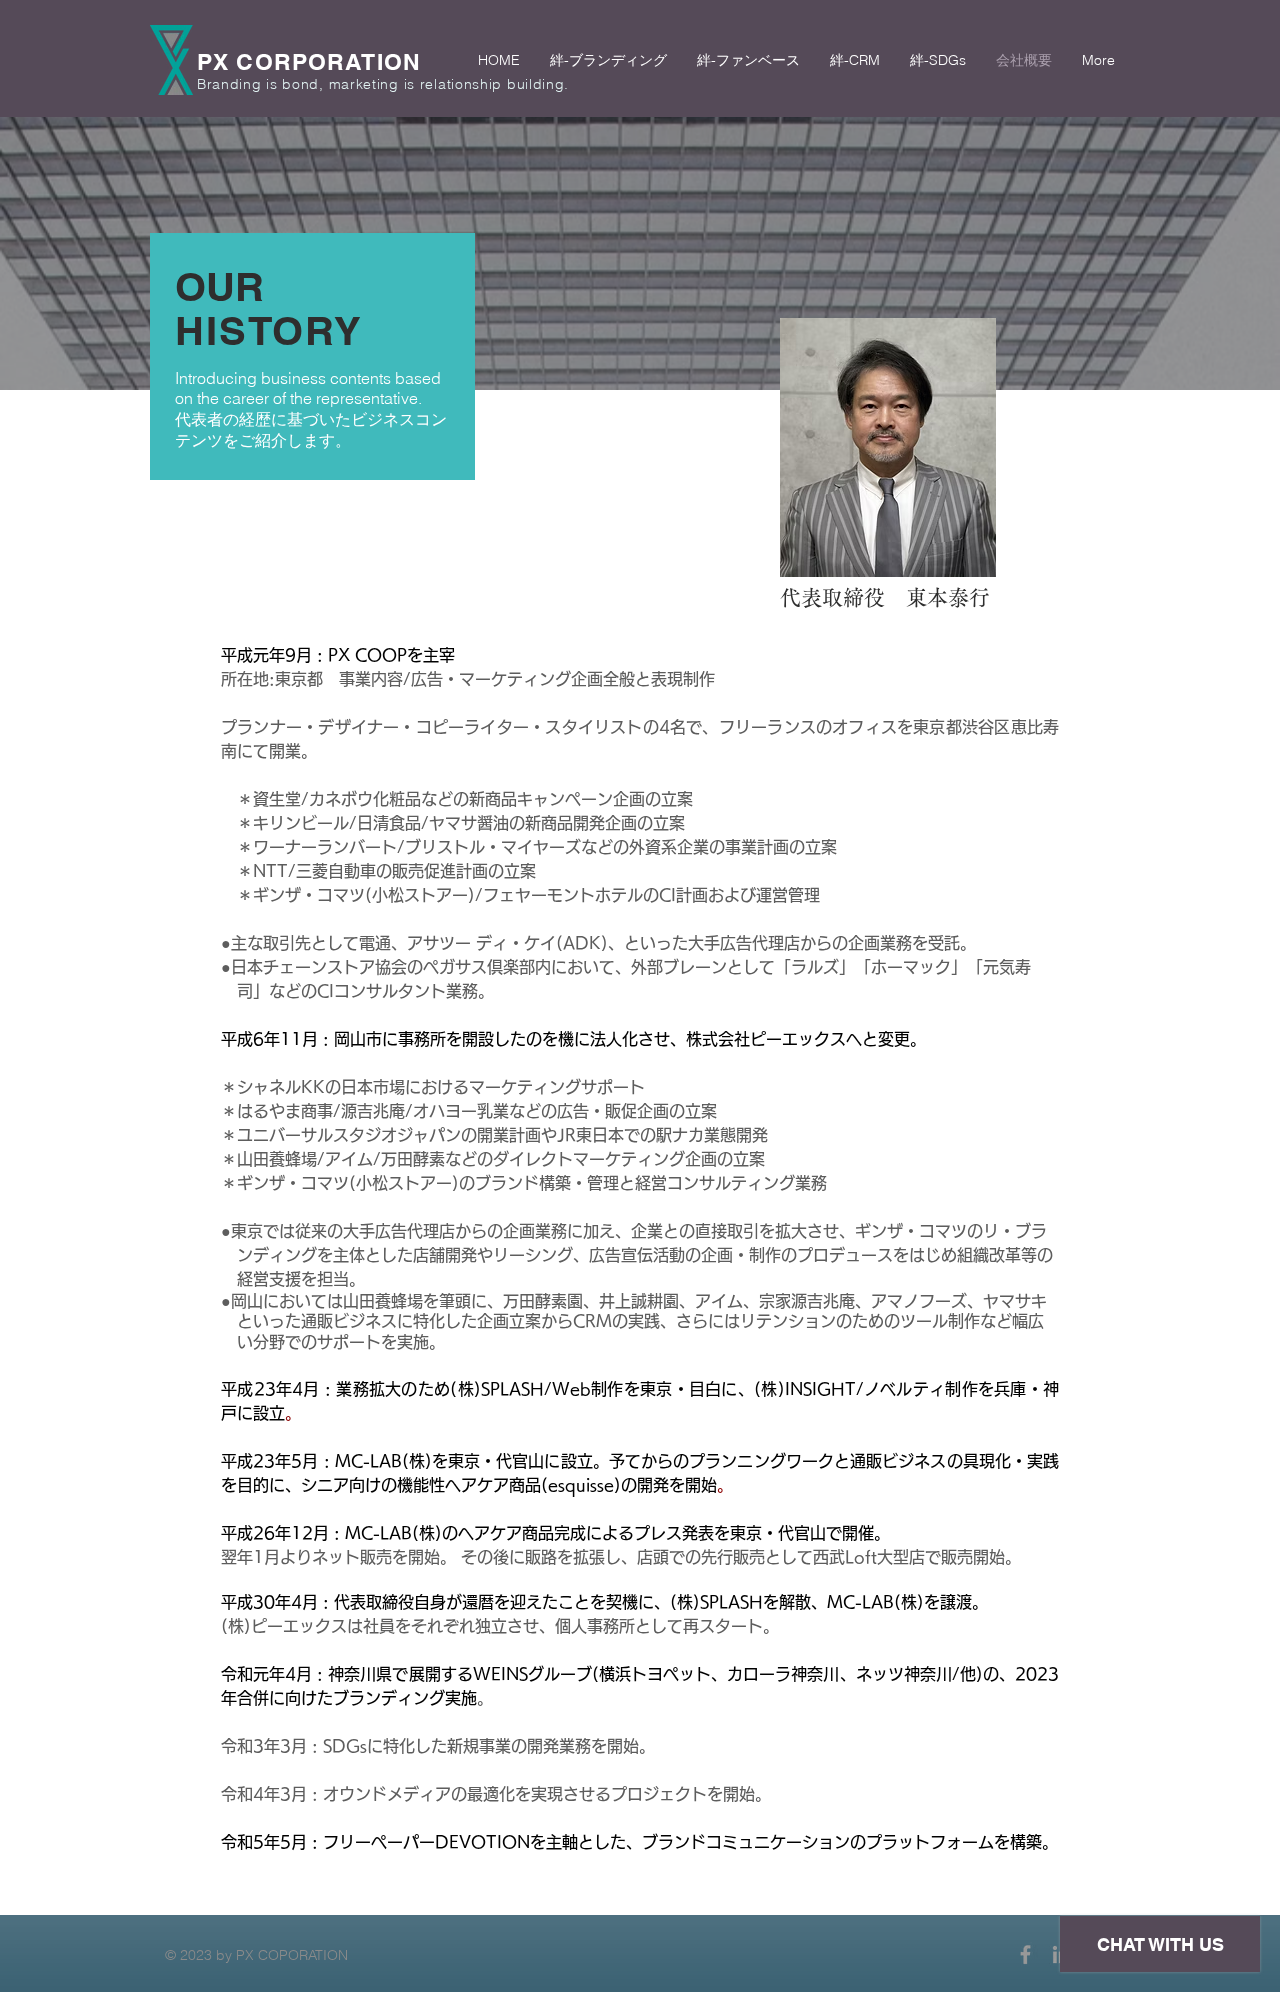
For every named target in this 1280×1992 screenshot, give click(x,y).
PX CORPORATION (309, 61)
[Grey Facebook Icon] (1025, 1954)
